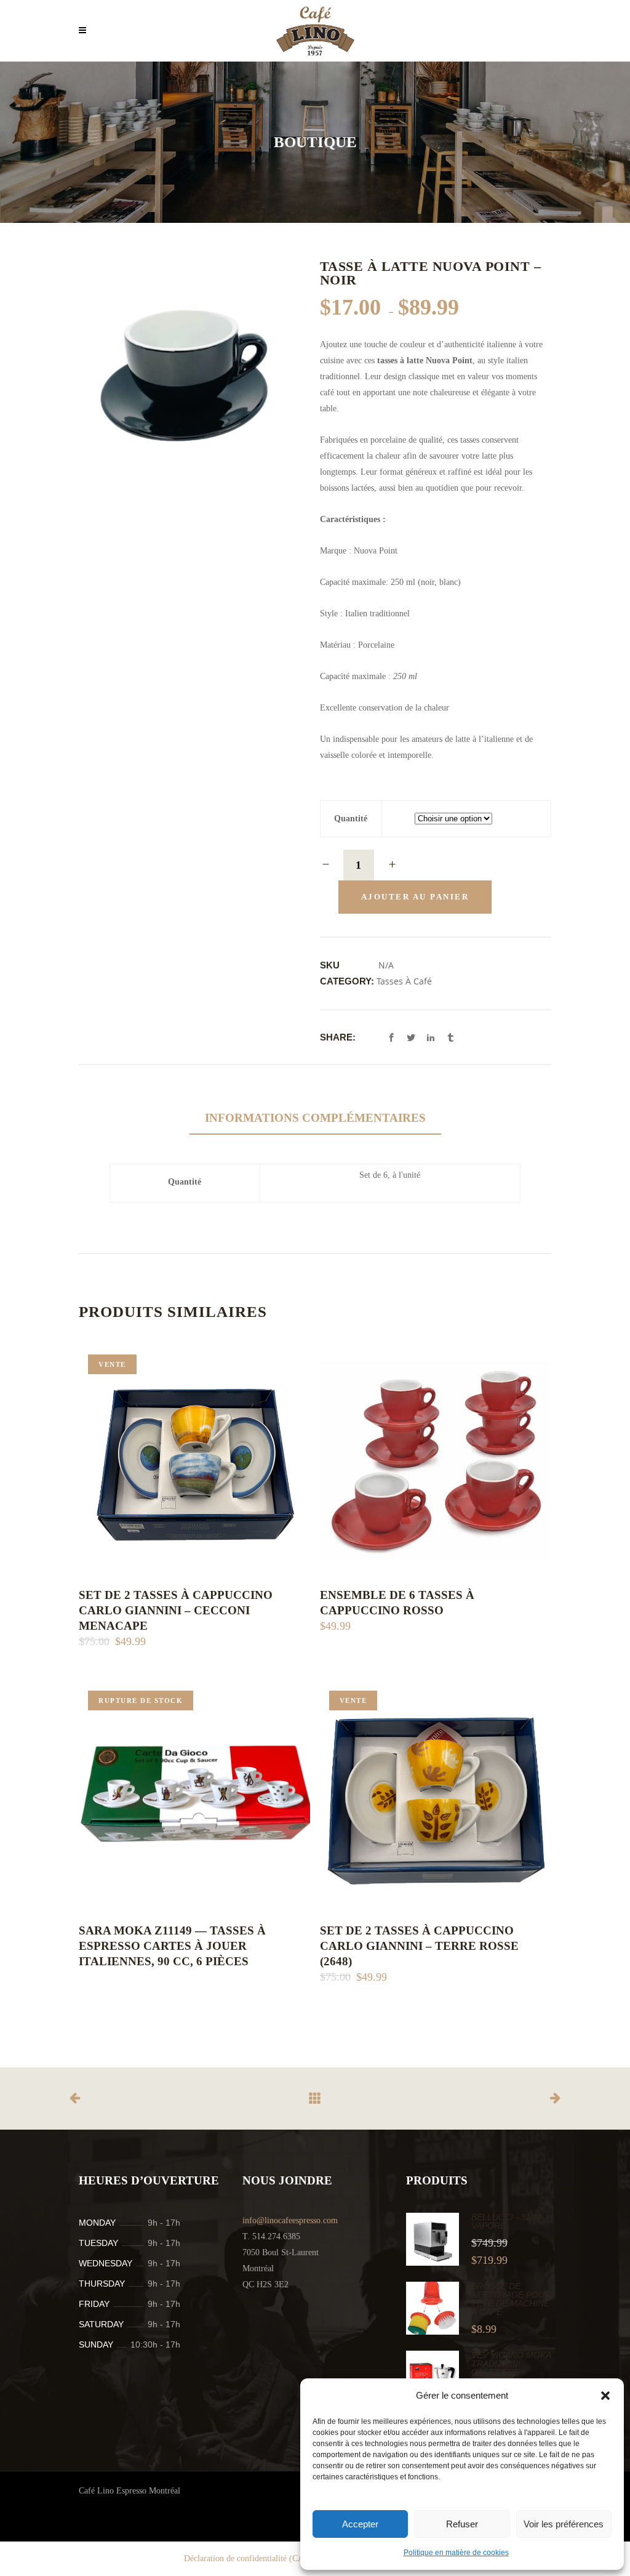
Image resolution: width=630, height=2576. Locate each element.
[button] (605, 2396)
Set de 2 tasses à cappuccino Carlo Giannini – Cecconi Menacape (176, 1610)
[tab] (315, 1118)
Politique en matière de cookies (456, 2553)
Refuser (462, 2524)
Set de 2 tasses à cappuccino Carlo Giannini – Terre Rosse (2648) (419, 1946)
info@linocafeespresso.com (290, 2220)
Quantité (351, 819)
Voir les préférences (564, 2524)
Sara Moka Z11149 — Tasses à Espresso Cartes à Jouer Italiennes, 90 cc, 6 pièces (172, 1946)
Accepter (360, 2524)
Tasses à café (404, 981)
